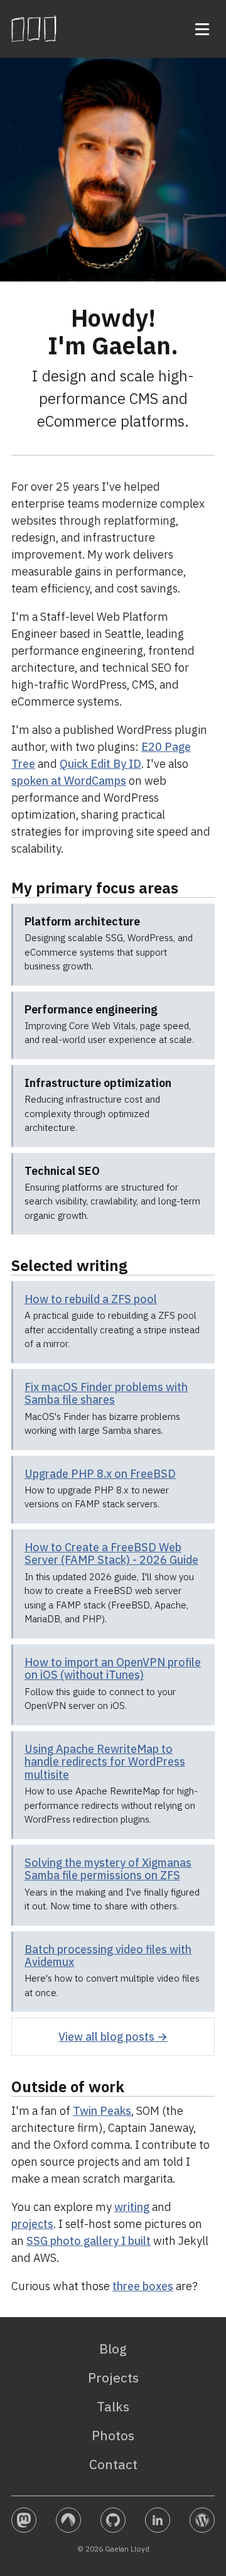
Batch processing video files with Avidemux (108, 1956)
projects (32, 2224)
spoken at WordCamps (69, 781)
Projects (113, 2377)
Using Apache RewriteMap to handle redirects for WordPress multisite (105, 1762)
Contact (113, 2464)
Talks (113, 2406)
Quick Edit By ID (100, 764)
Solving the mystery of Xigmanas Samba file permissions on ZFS (108, 1869)
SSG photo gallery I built (89, 2241)
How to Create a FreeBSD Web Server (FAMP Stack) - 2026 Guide (111, 1554)
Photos (113, 2435)
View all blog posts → (113, 2037)
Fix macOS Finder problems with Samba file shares (106, 1394)
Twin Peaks (102, 2111)
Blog (113, 2349)
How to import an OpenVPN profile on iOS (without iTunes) (113, 1669)
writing (132, 2207)
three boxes (143, 2286)
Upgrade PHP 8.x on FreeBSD (100, 1474)
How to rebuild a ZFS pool (91, 1299)
